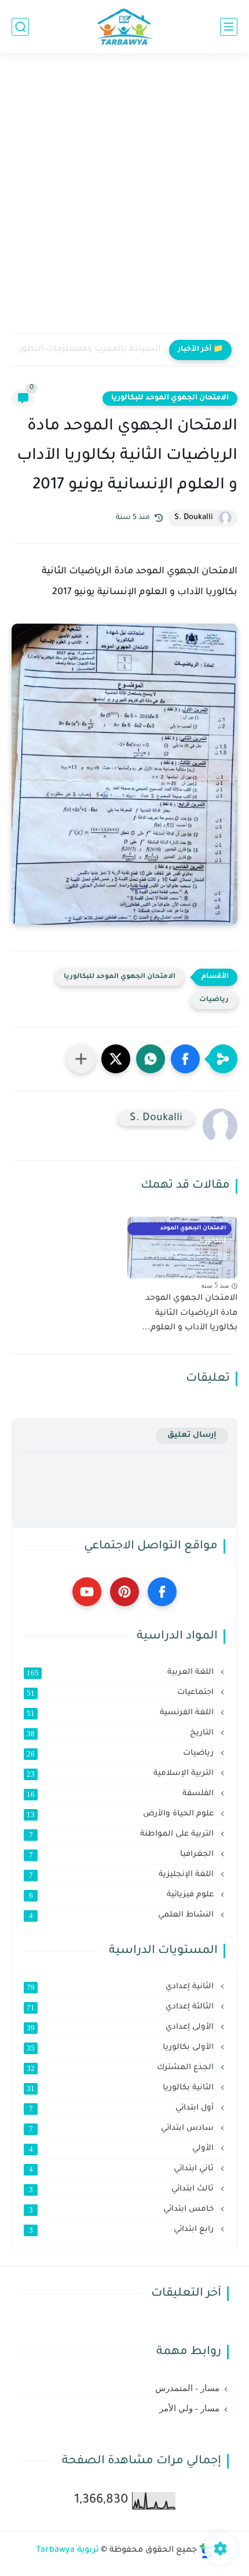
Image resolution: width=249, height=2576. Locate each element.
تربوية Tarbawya (67, 2551)
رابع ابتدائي (123, 2230)
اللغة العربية (121, 1673)
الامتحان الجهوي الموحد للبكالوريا (170, 398)
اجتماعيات (121, 1693)
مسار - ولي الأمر (189, 2408)
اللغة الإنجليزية (123, 1875)
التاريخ (121, 1733)
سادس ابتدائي (123, 2129)
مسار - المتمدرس (187, 2388)
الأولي (123, 2149)
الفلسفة (121, 1794)
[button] (185, 1059)
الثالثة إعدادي (121, 2007)
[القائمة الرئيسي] (229, 27)
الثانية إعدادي (121, 1987)
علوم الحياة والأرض (121, 1814)
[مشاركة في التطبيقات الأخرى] (81, 1059)
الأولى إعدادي (121, 2028)
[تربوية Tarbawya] (124, 27)
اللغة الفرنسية (121, 1713)
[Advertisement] (124, 201)
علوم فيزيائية (123, 1895)
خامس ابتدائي (123, 2210)
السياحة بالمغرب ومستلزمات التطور (90, 350)
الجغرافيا (123, 1855)
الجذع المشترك (121, 2068)
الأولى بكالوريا (121, 2048)
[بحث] (20, 27)
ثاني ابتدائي (123, 2169)
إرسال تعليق (192, 1435)
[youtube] (87, 1592)
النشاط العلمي (123, 1915)
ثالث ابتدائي (123, 2189)
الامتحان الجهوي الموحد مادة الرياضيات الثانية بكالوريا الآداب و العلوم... (190, 1313)
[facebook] (162, 1592)
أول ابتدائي (123, 2108)
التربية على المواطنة (123, 1834)
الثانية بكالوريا (121, 2088)
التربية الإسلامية (121, 1774)
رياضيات (214, 1000)
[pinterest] (124, 1592)
